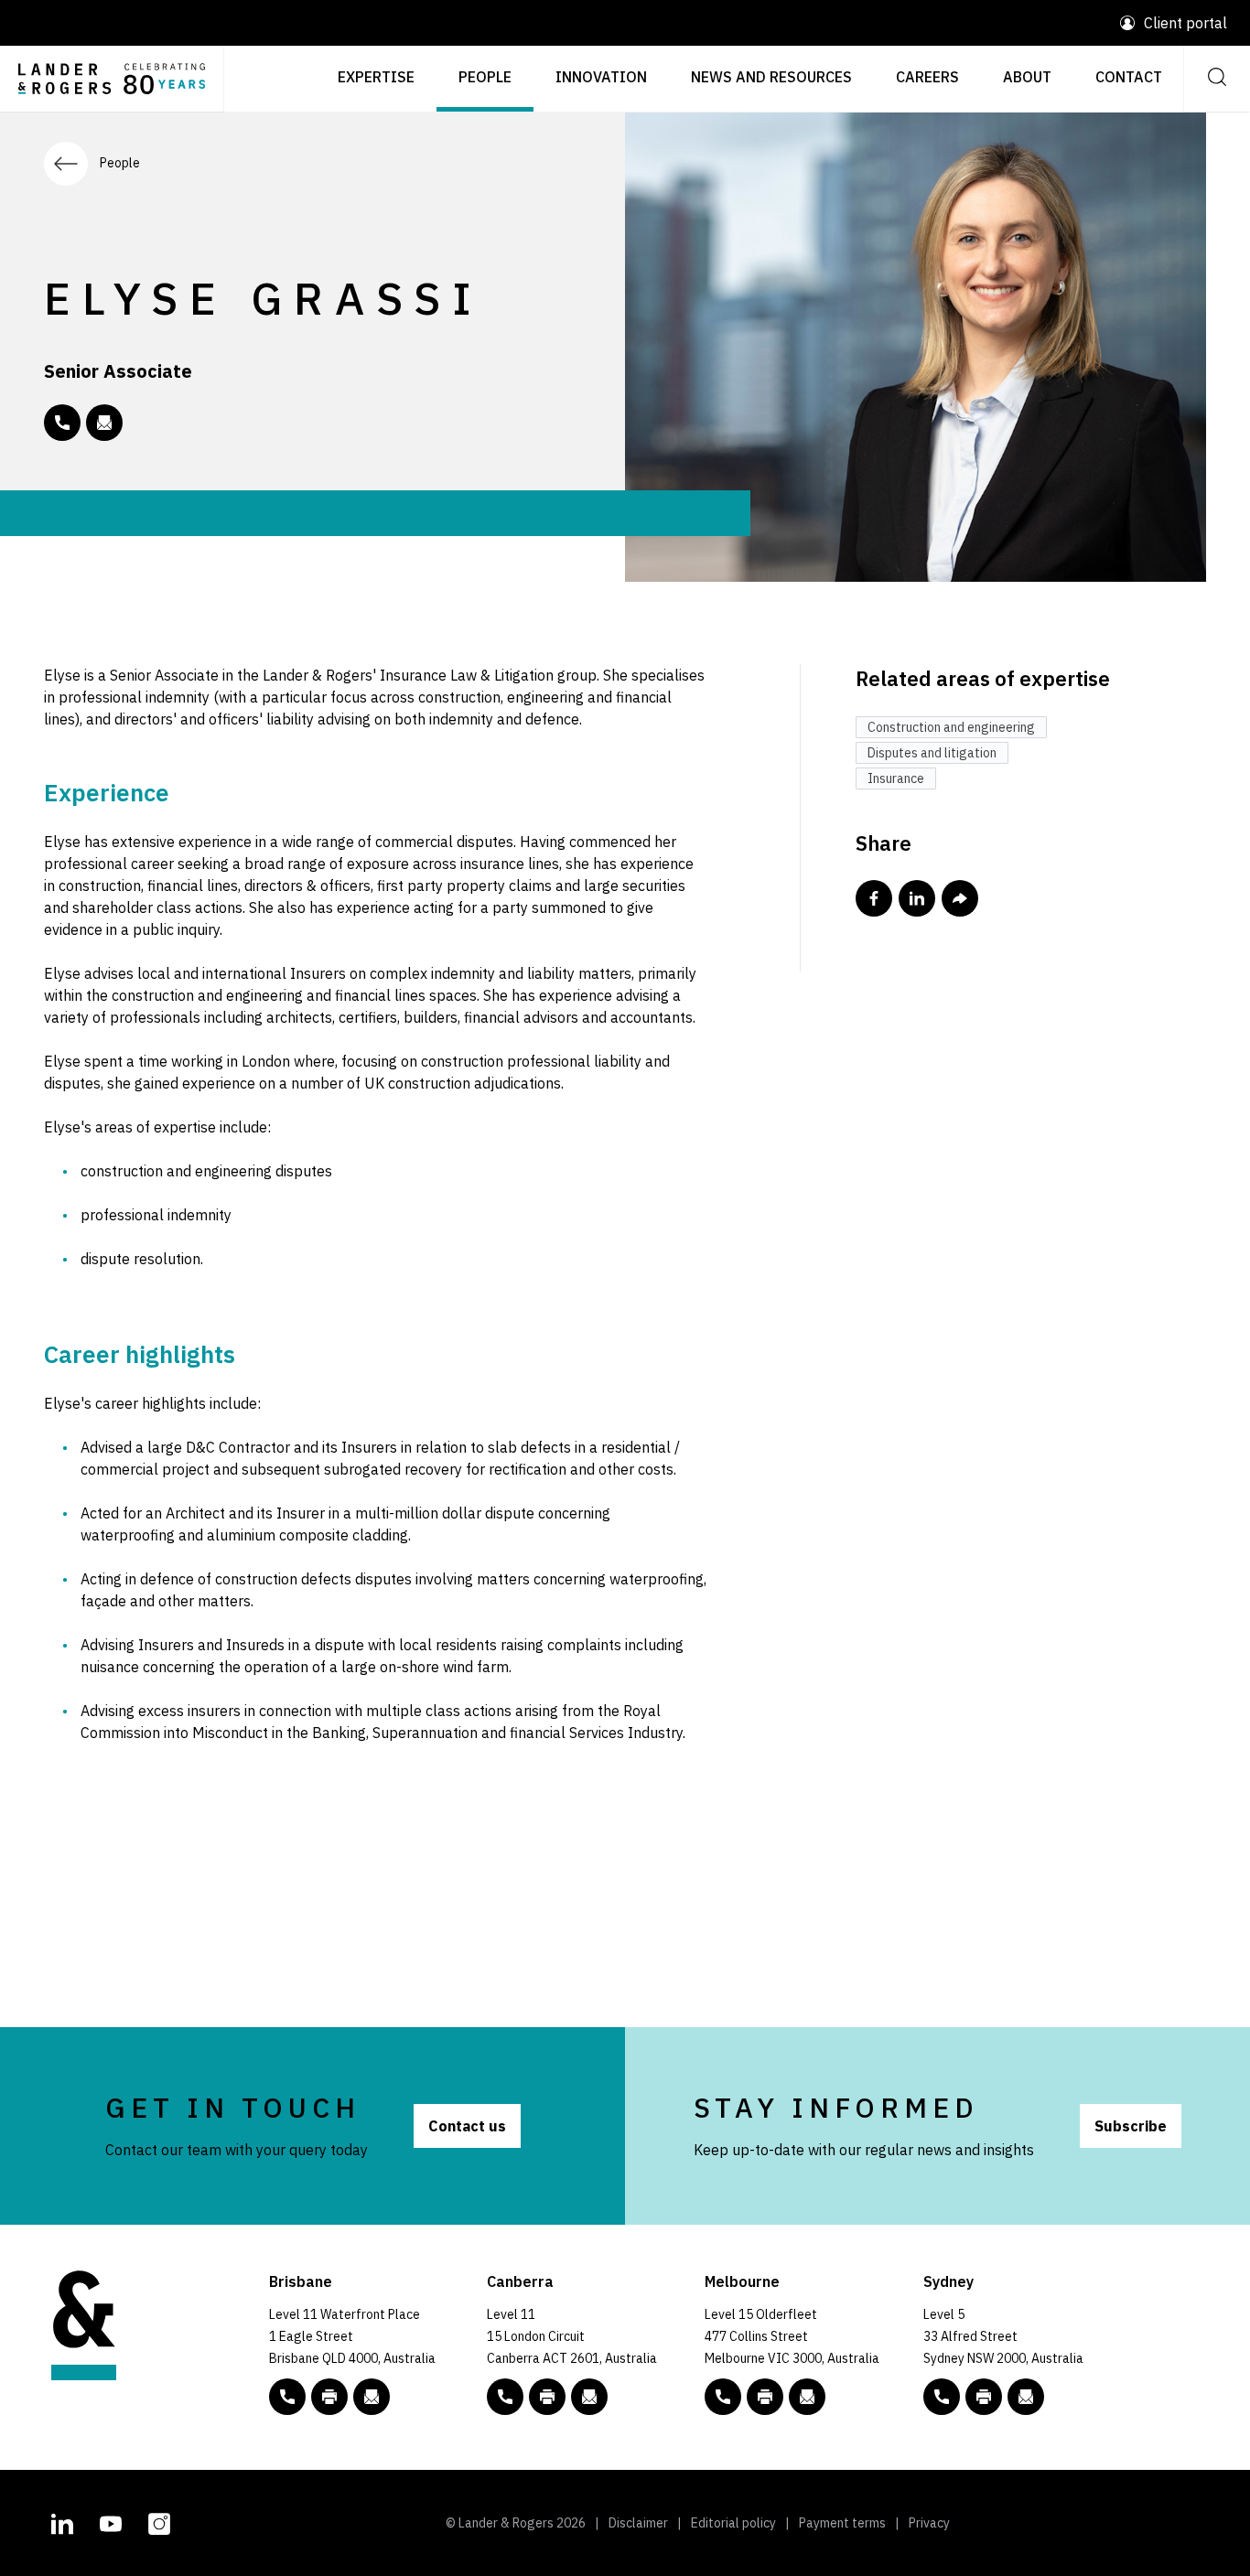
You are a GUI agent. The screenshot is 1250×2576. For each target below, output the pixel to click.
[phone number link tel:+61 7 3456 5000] (287, 2397)
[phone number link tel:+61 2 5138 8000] (505, 2397)
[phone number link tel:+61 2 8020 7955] (62, 423)
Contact (1129, 77)
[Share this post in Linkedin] (917, 898)
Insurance (896, 778)
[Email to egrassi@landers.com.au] (104, 423)
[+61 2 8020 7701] (984, 2397)
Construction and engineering (951, 727)
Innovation (601, 77)
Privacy (929, 2523)
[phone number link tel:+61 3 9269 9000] (723, 2397)
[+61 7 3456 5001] (329, 2397)
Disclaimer (638, 2523)
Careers (927, 77)
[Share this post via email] (960, 898)
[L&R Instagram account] (159, 2521)
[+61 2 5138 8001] (547, 2397)
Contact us (467, 2126)
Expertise (376, 77)
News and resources (771, 77)
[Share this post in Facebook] (874, 898)
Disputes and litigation (932, 753)
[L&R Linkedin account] (62, 2521)
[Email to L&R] (372, 2397)
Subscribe (1131, 2126)
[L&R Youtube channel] (111, 2521)
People (485, 77)
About (1027, 77)
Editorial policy (733, 2523)
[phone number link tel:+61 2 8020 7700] (942, 2397)
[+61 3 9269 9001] (765, 2397)
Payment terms (842, 2523)
